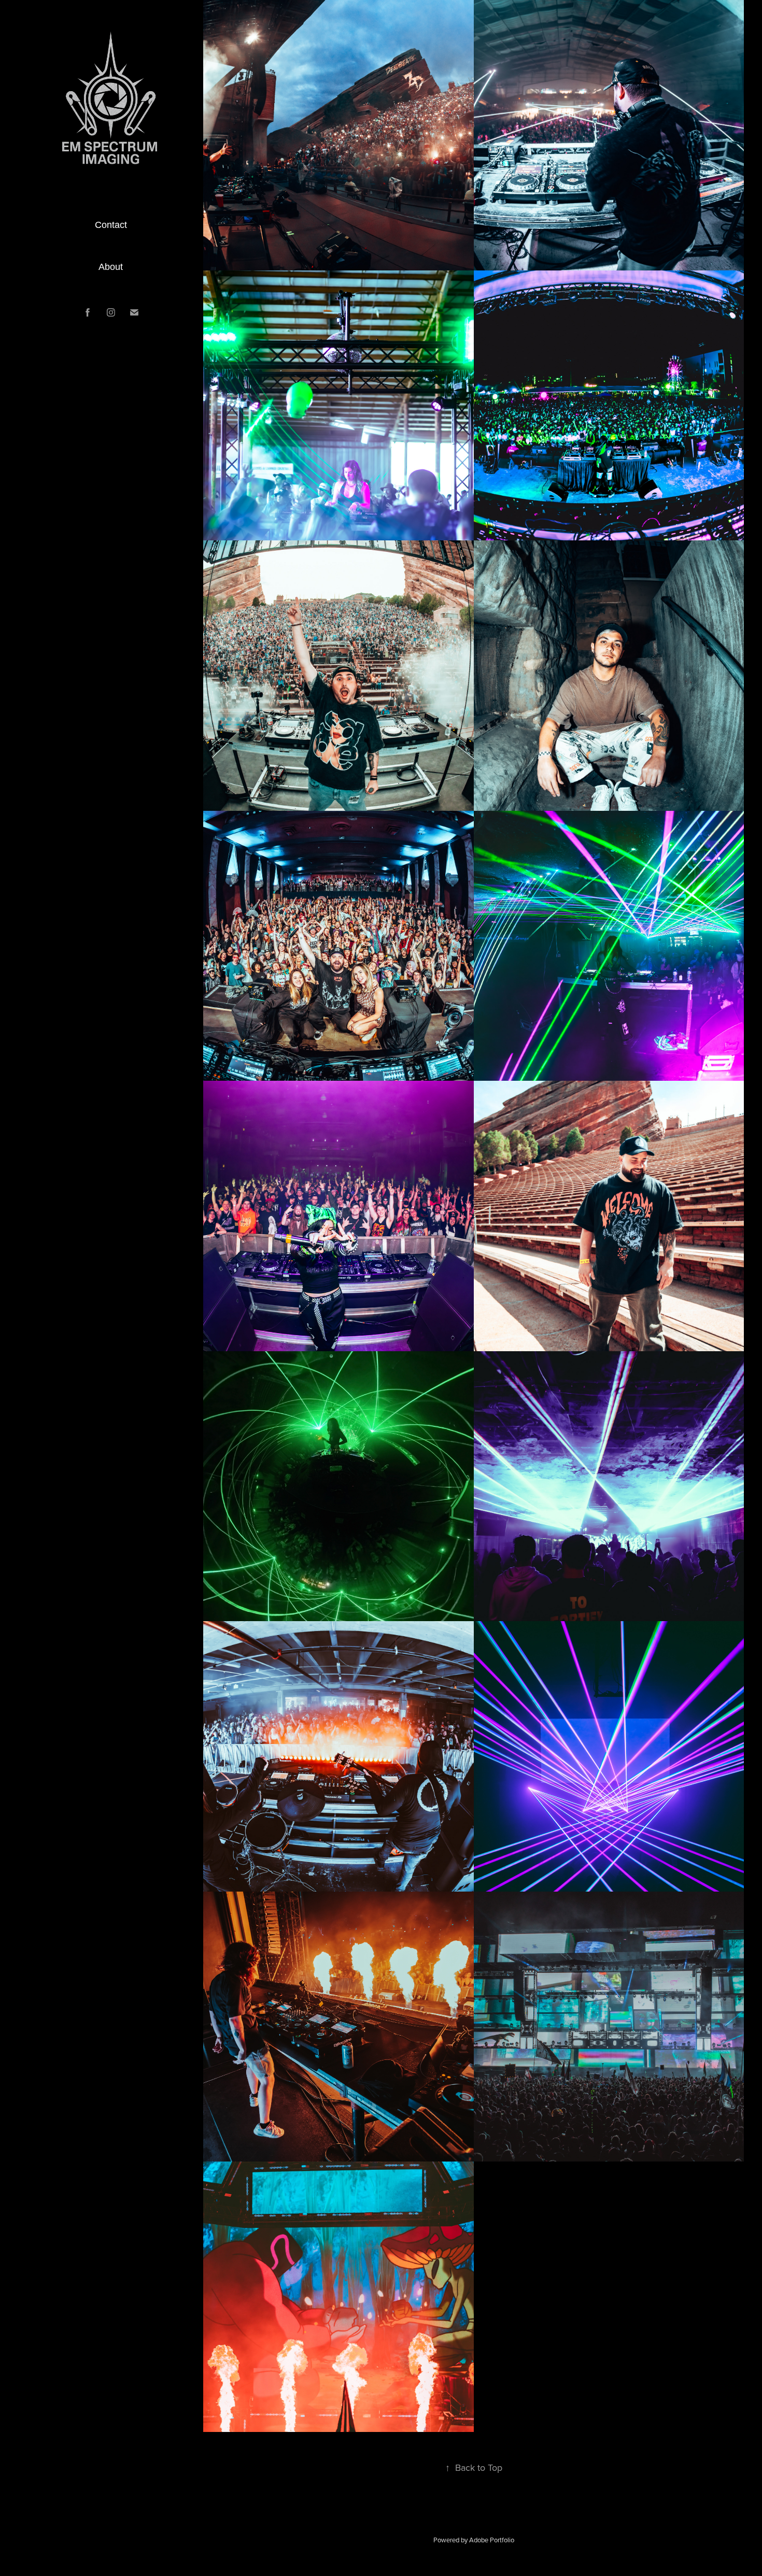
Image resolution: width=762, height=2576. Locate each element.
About (111, 267)
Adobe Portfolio (492, 2540)
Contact (111, 225)
